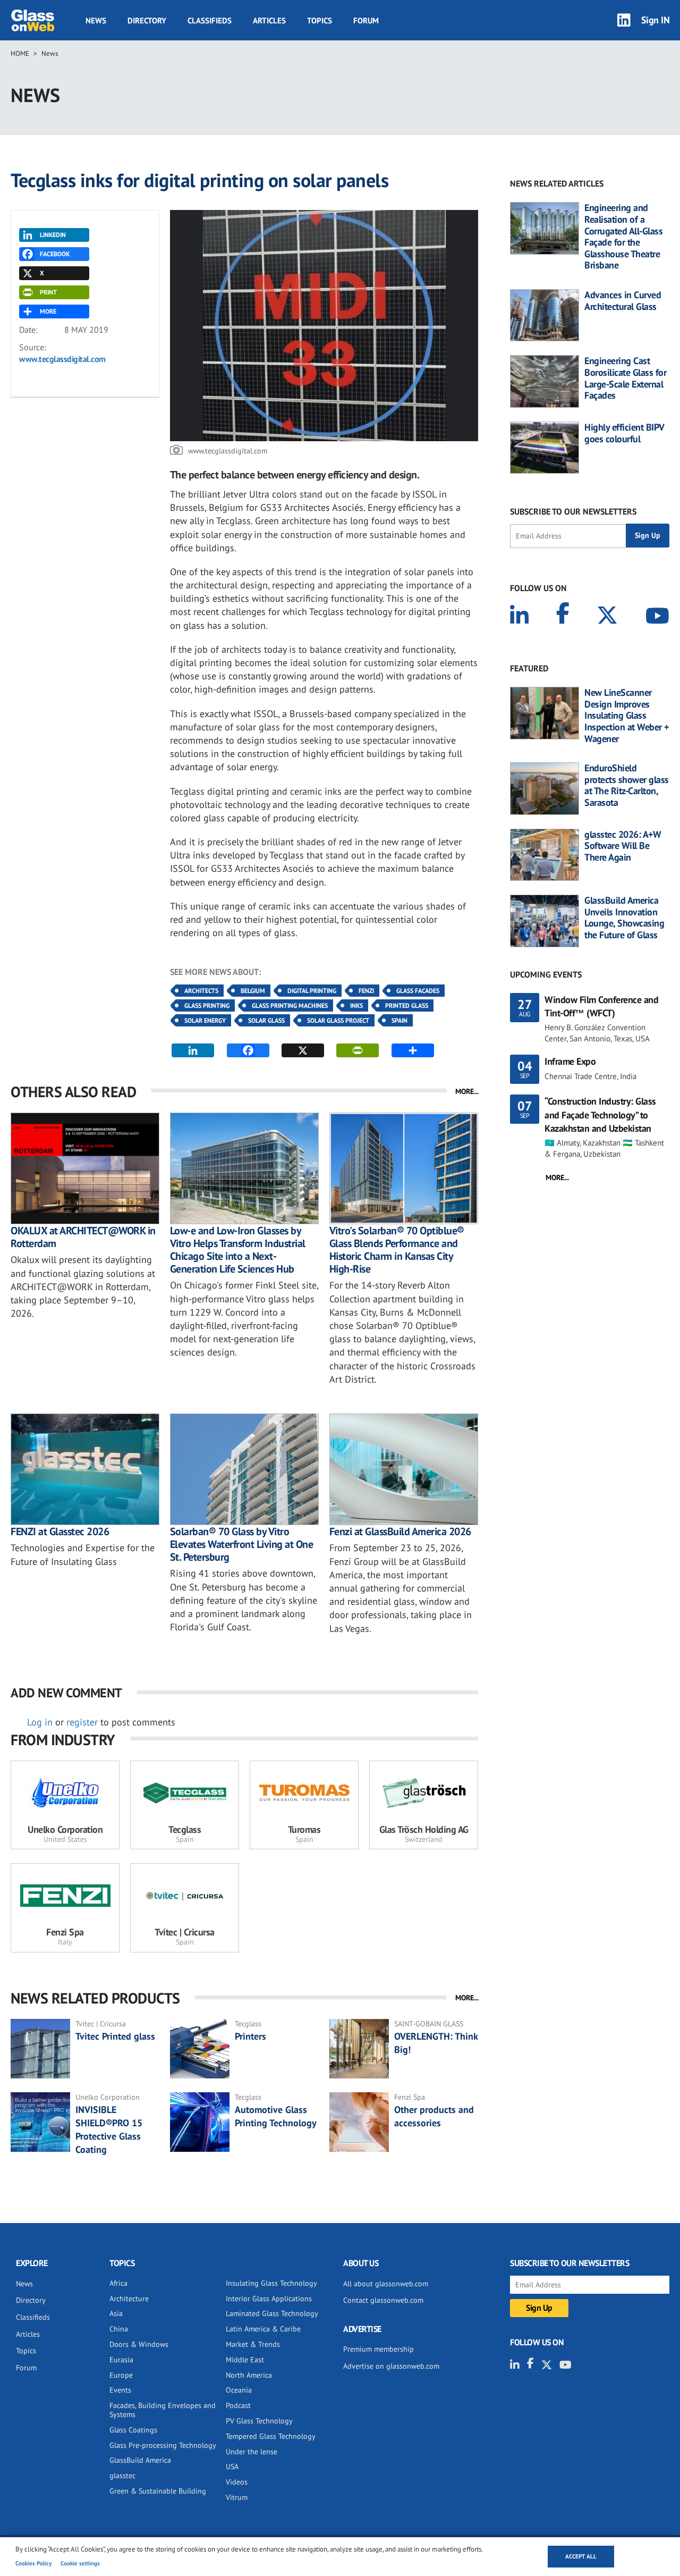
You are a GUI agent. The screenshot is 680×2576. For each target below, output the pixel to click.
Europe (121, 2375)
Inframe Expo (570, 1061)
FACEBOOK (55, 254)
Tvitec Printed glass (115, 2036)
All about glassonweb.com (386, 2284)
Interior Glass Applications (269, 2299)
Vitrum (237, 2497)
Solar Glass (266, 1020)
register (82, 1722)
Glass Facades (418, 991)
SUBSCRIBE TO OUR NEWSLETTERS (573, 511)
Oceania (239, 2390)
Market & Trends (253, 2344)
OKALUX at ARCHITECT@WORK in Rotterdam (83, 1237)
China (119, 2329)
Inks (356, 1005)
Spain (399, 1020)
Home (20, 53)
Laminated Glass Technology (272, 2313)
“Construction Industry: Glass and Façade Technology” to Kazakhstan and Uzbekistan (600, 1114)
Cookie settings (80, 2563)
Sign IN (656, 20)
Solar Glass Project (338, 1020)
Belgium (253, 991)
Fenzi (366, 991)
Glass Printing (207, 1005)
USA (232, 2466)
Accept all (581, 2556)
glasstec (122, 2476)
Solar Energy (205, 1020)
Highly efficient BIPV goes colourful (624, 433)
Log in (40, 1722)
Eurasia (121, 2360)
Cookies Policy (33, 2563)
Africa (118, 2283)
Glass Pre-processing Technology (163, 2445)
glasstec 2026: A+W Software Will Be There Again (623, 846)
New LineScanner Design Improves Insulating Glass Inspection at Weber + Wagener (627, 715)
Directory (147, 20)
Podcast (238, 2405)
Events (120, 2390)
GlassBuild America (140, 2460)
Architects (201, 991)
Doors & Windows (139, 2344)
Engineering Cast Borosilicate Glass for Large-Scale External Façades (625, 378)
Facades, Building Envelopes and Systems (163, 2410)
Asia (116, 2313)
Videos (237, 2482)
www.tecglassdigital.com (62, 359)
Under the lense (252, 2452)
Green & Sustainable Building (158, 2491)
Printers (250, 2036)
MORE (48, 311)
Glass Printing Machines (290, 1005)
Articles (269, 20)
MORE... (467, 1091)
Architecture (129, 2299)
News (96, 20)
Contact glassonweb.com (383, 2300)
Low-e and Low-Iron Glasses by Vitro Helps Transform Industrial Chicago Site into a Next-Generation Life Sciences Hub (238, 1250)
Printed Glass (407, 1005)
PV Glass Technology (259, 2421)
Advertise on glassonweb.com (391, 2366)
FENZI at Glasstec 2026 (60, 1531)
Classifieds (210, 20)
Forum (366, 20)
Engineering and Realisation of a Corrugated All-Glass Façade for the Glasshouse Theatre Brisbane (623, 237)
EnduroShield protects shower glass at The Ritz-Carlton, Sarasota (627, 785)
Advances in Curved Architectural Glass (623, 301)
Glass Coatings (133, 2430)
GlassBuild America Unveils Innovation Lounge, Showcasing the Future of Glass (624, 917)
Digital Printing (312, 991)
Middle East (245, 2360)
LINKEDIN (53, 235)
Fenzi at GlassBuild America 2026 (400, 1531)
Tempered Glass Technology (271, 2436)
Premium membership (379, 2349)
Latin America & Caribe (263, 2329)
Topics (320, 20)
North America (249, 2375)
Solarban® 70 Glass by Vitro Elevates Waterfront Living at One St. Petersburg (242, 1544)
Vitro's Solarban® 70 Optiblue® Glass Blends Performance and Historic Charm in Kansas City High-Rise (397, 1250)
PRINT (48, 292)
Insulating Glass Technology (271, 2283)
